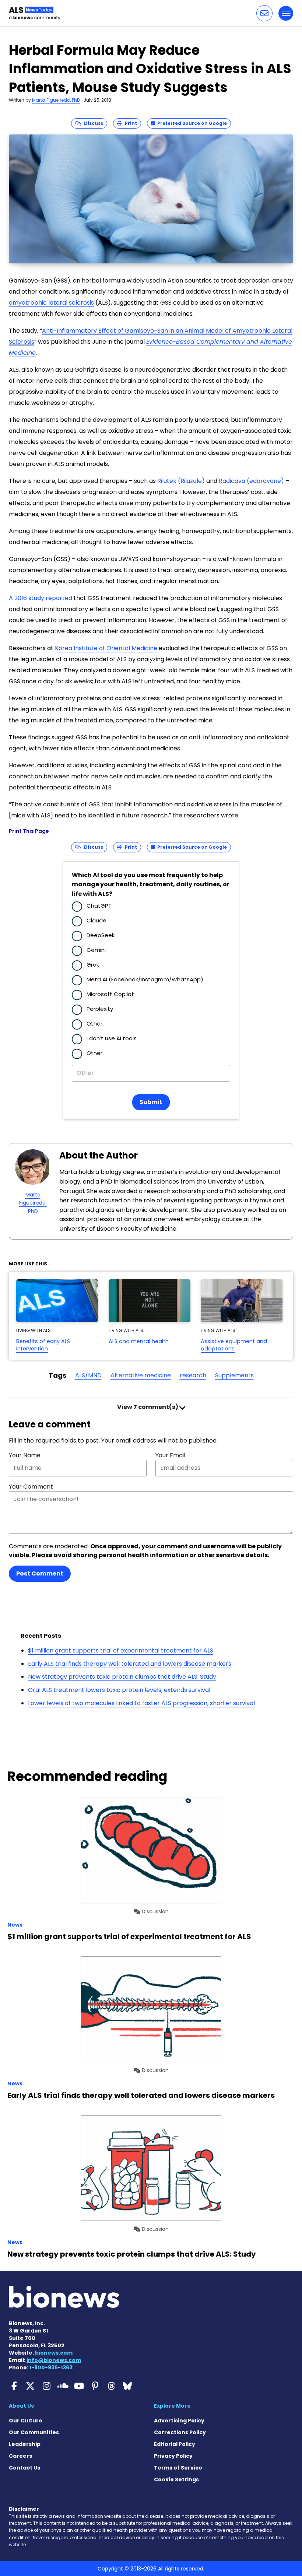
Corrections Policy (180, 2432)
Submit (151, 1102)
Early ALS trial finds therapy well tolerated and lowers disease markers (130, 1664)
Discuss (92, 123)
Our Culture (26, 2421)
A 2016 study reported (41, 598)
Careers (20, 2456)
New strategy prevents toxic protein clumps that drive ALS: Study (122, 1677)
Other (94, 1024)
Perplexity (100, 1009)
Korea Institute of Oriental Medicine (106, 648)
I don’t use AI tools (112, 1038)
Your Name (25, 1455)
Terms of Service (178, 2468)
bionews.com (54, 2353)
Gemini (96, 950)
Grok (93, 965)
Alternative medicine (141, 1375)
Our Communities (34, 2432)
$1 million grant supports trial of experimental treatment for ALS (121, 1650)
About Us (21, 2406)
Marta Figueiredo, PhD (56, 100)
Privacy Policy (173, 2456)
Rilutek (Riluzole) (181, 481)
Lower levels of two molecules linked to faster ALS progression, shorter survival (141, 1703)
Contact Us (24, 2468)
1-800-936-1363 (51, 2368)
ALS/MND (88, 1375)
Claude (96, 920)
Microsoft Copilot (110, 994)
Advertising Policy (179, 2421)
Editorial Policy (175, 2444)
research (193, 1375)
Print (129, 123)
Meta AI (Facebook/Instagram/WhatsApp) (145, 979)
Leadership (25, 2444)
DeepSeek (101, 935)
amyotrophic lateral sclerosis (51, 303)
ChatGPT (99, 906)
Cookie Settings (176, 2479)
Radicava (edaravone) (251, 481)
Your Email (170, 1455)
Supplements (234, 1375)
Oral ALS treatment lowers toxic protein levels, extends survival (119, 1690)
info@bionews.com (54, 2360)
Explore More (172, 2406)
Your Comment (31, 1487)
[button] (264, 13)
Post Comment (40, 1573)
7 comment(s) (148, 1407)
